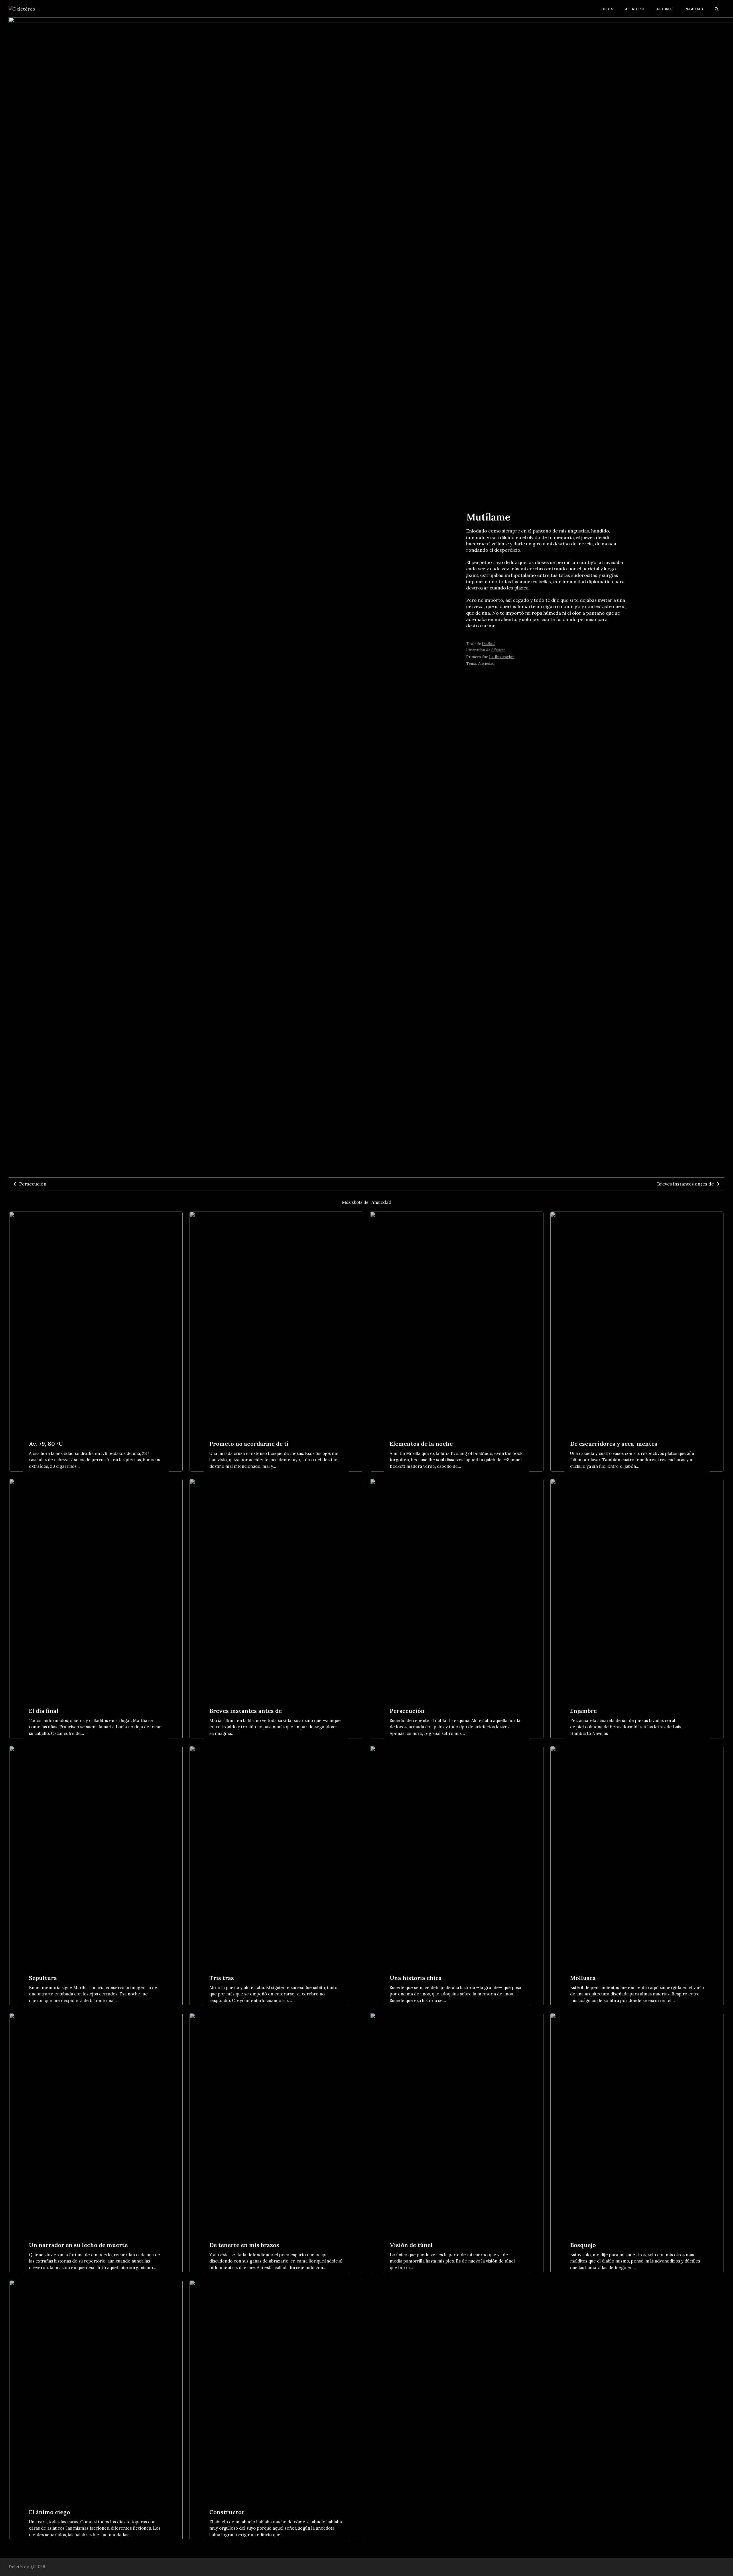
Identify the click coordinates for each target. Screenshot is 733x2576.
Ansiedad (381, 1202)
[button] (717, 9)
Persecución (33, 1184)
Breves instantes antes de (685, 1184)
